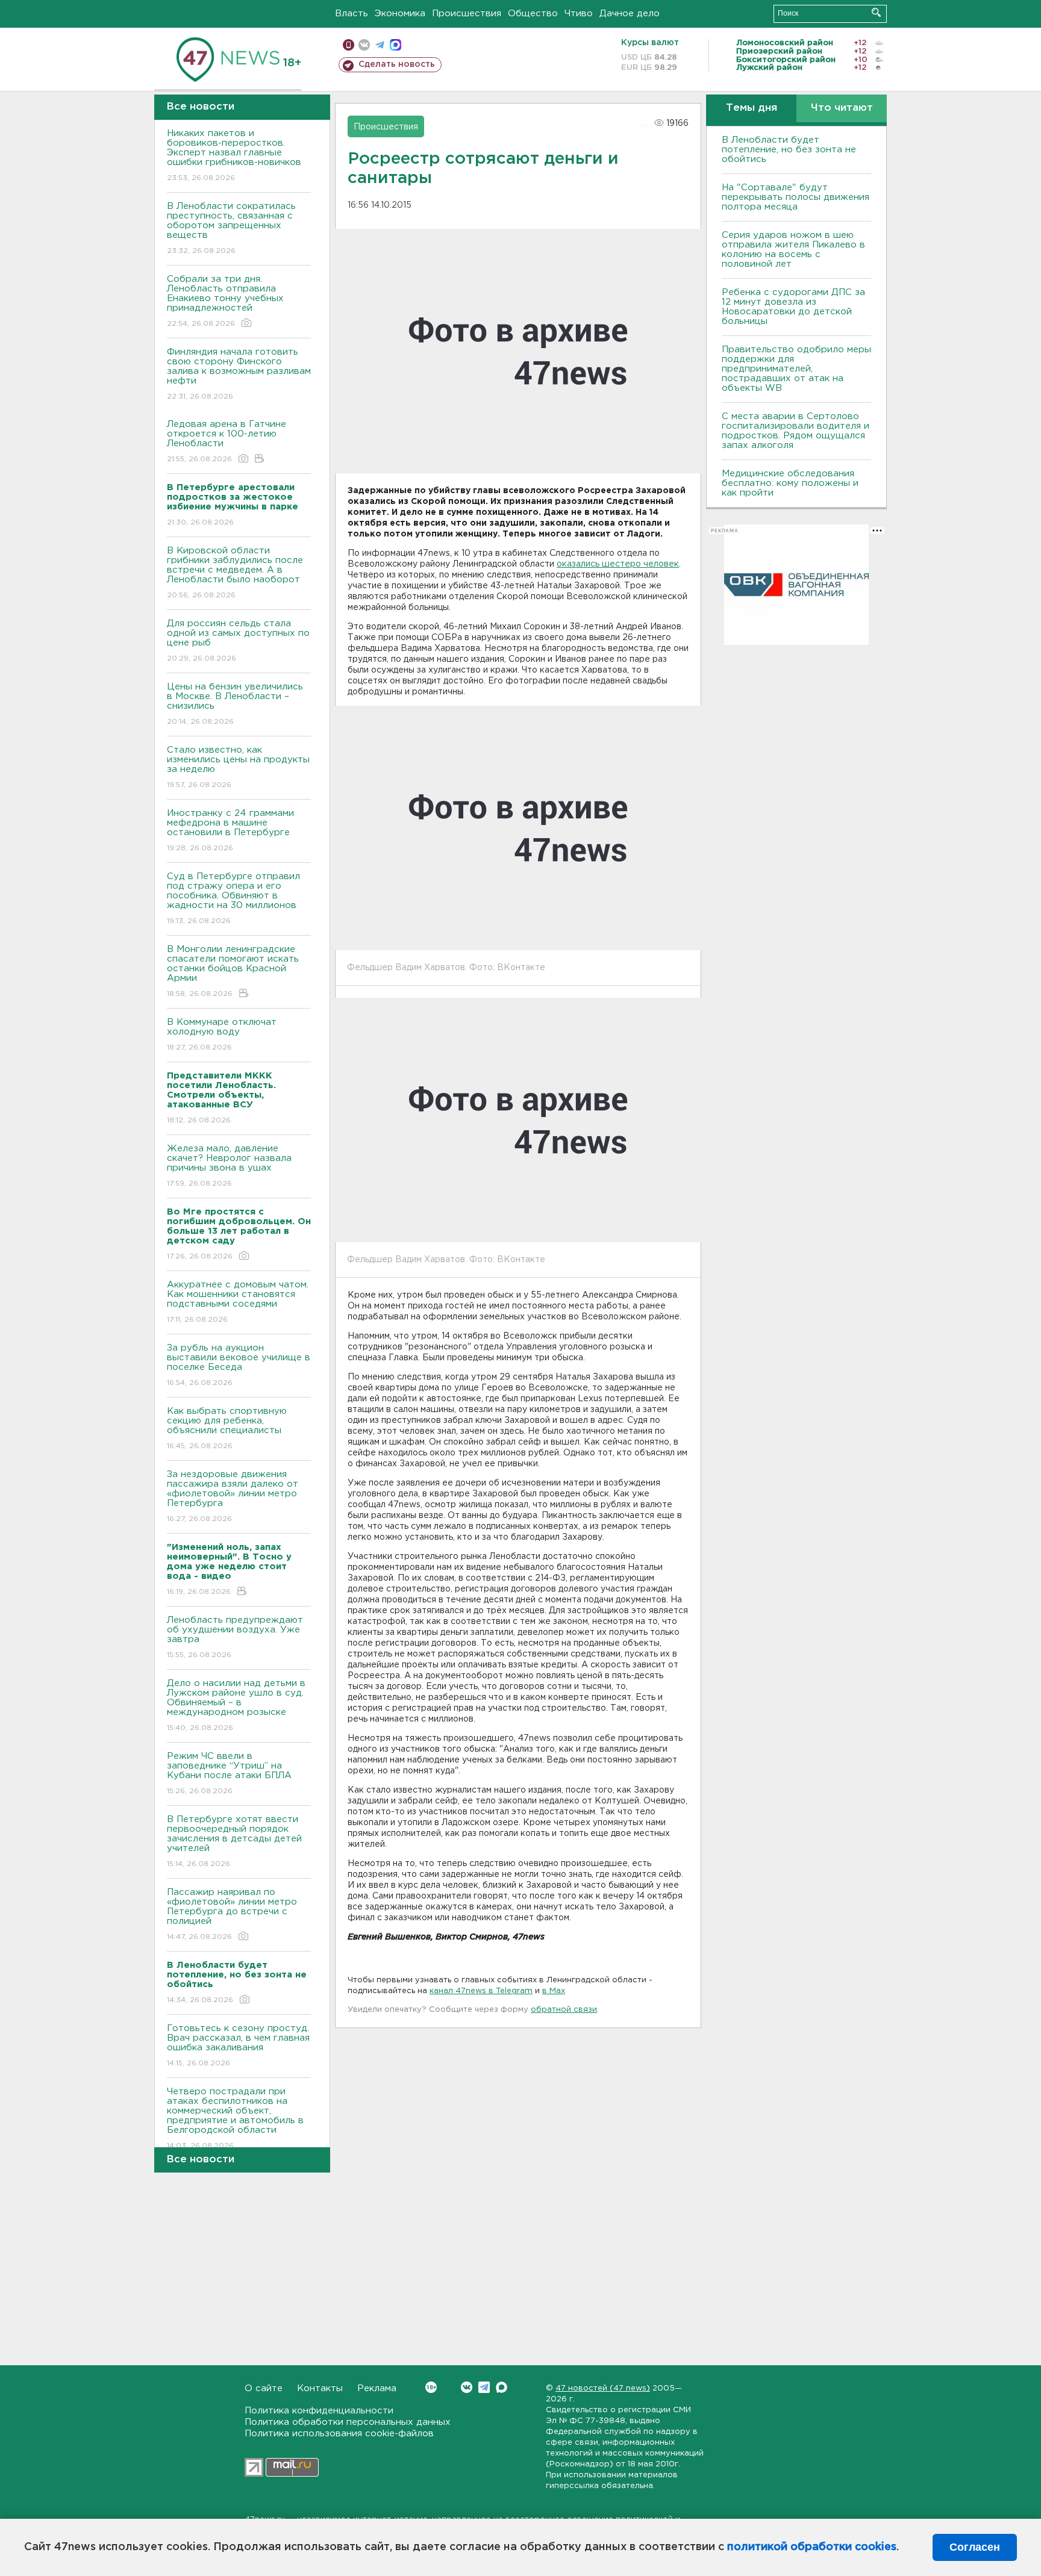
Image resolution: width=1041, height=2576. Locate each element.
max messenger (395, 45)
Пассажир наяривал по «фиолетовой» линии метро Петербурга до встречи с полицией (232, 1914)
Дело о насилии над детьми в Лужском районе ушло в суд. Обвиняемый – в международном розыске (236, 1705)
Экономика (400, 14)
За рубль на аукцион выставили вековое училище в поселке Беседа (239, 1365)
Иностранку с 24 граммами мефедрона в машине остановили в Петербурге (230, 830)
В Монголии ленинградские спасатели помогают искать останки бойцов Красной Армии (233, 971)
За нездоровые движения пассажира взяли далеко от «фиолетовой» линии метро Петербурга (233, 1496)
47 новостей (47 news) (603, 2388)
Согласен (975, 2547)
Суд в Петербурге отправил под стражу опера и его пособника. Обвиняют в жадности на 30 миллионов (233, 898)
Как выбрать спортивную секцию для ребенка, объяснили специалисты (227, 1428)
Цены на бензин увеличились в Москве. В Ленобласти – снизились (235, 704)
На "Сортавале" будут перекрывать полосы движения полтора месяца (796, 197)
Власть (352, 14)
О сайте (264, 2388)
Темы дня (752, 108)
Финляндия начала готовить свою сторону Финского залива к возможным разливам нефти (239, 374)
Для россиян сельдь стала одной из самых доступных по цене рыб (238, 641)
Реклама (377, 2388)
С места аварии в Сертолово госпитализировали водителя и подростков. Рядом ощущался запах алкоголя (796, 431)
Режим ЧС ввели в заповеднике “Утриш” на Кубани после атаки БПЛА (229, 1773)
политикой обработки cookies (812, 2547)
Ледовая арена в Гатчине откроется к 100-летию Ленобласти (227, 441)
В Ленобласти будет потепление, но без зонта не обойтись (789, 150)
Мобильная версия (349, 45)
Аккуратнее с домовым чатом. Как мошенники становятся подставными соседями (238, 1302)
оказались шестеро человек (618, 564)
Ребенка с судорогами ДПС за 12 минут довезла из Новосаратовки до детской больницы (793, 307)
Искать (876, 12)
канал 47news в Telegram (481, 1991)
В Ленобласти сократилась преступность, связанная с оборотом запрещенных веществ (231, 228)
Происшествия (467, 14)
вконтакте (364, 45)
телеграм (380, 45)
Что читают (842, 108)
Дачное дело (630, 14)
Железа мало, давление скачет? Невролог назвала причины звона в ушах (229, 1166)
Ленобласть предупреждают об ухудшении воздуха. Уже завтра (235, 1637)
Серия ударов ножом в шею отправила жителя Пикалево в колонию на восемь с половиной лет (793, 250)
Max (502, 2387)
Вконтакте (467, 2387)
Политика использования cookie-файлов (339, 2434)
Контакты (320, 2388)
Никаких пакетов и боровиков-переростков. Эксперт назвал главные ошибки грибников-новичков (234, 155)
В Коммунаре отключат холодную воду (222, 1034)
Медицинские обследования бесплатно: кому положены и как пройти (790, 483)
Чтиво (579, 14)
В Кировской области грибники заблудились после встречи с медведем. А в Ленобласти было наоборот (235, 573)
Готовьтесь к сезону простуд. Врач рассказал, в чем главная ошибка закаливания (238, 2046)
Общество (533, 14)
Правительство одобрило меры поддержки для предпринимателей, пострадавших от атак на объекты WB (796, 369)
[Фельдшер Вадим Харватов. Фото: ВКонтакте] (518, 828)
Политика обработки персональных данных (348, 2422)
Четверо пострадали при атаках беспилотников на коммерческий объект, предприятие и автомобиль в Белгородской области (235, 2118)
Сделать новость (397, 64)
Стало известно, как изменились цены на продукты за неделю (238, 767)
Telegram (484, 2387)
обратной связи (564, 2010)
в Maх (554, 1991)
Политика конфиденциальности (319, 2411)
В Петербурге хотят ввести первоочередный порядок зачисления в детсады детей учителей (234, 1841)
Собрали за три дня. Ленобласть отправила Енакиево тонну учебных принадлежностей (225, 301)
